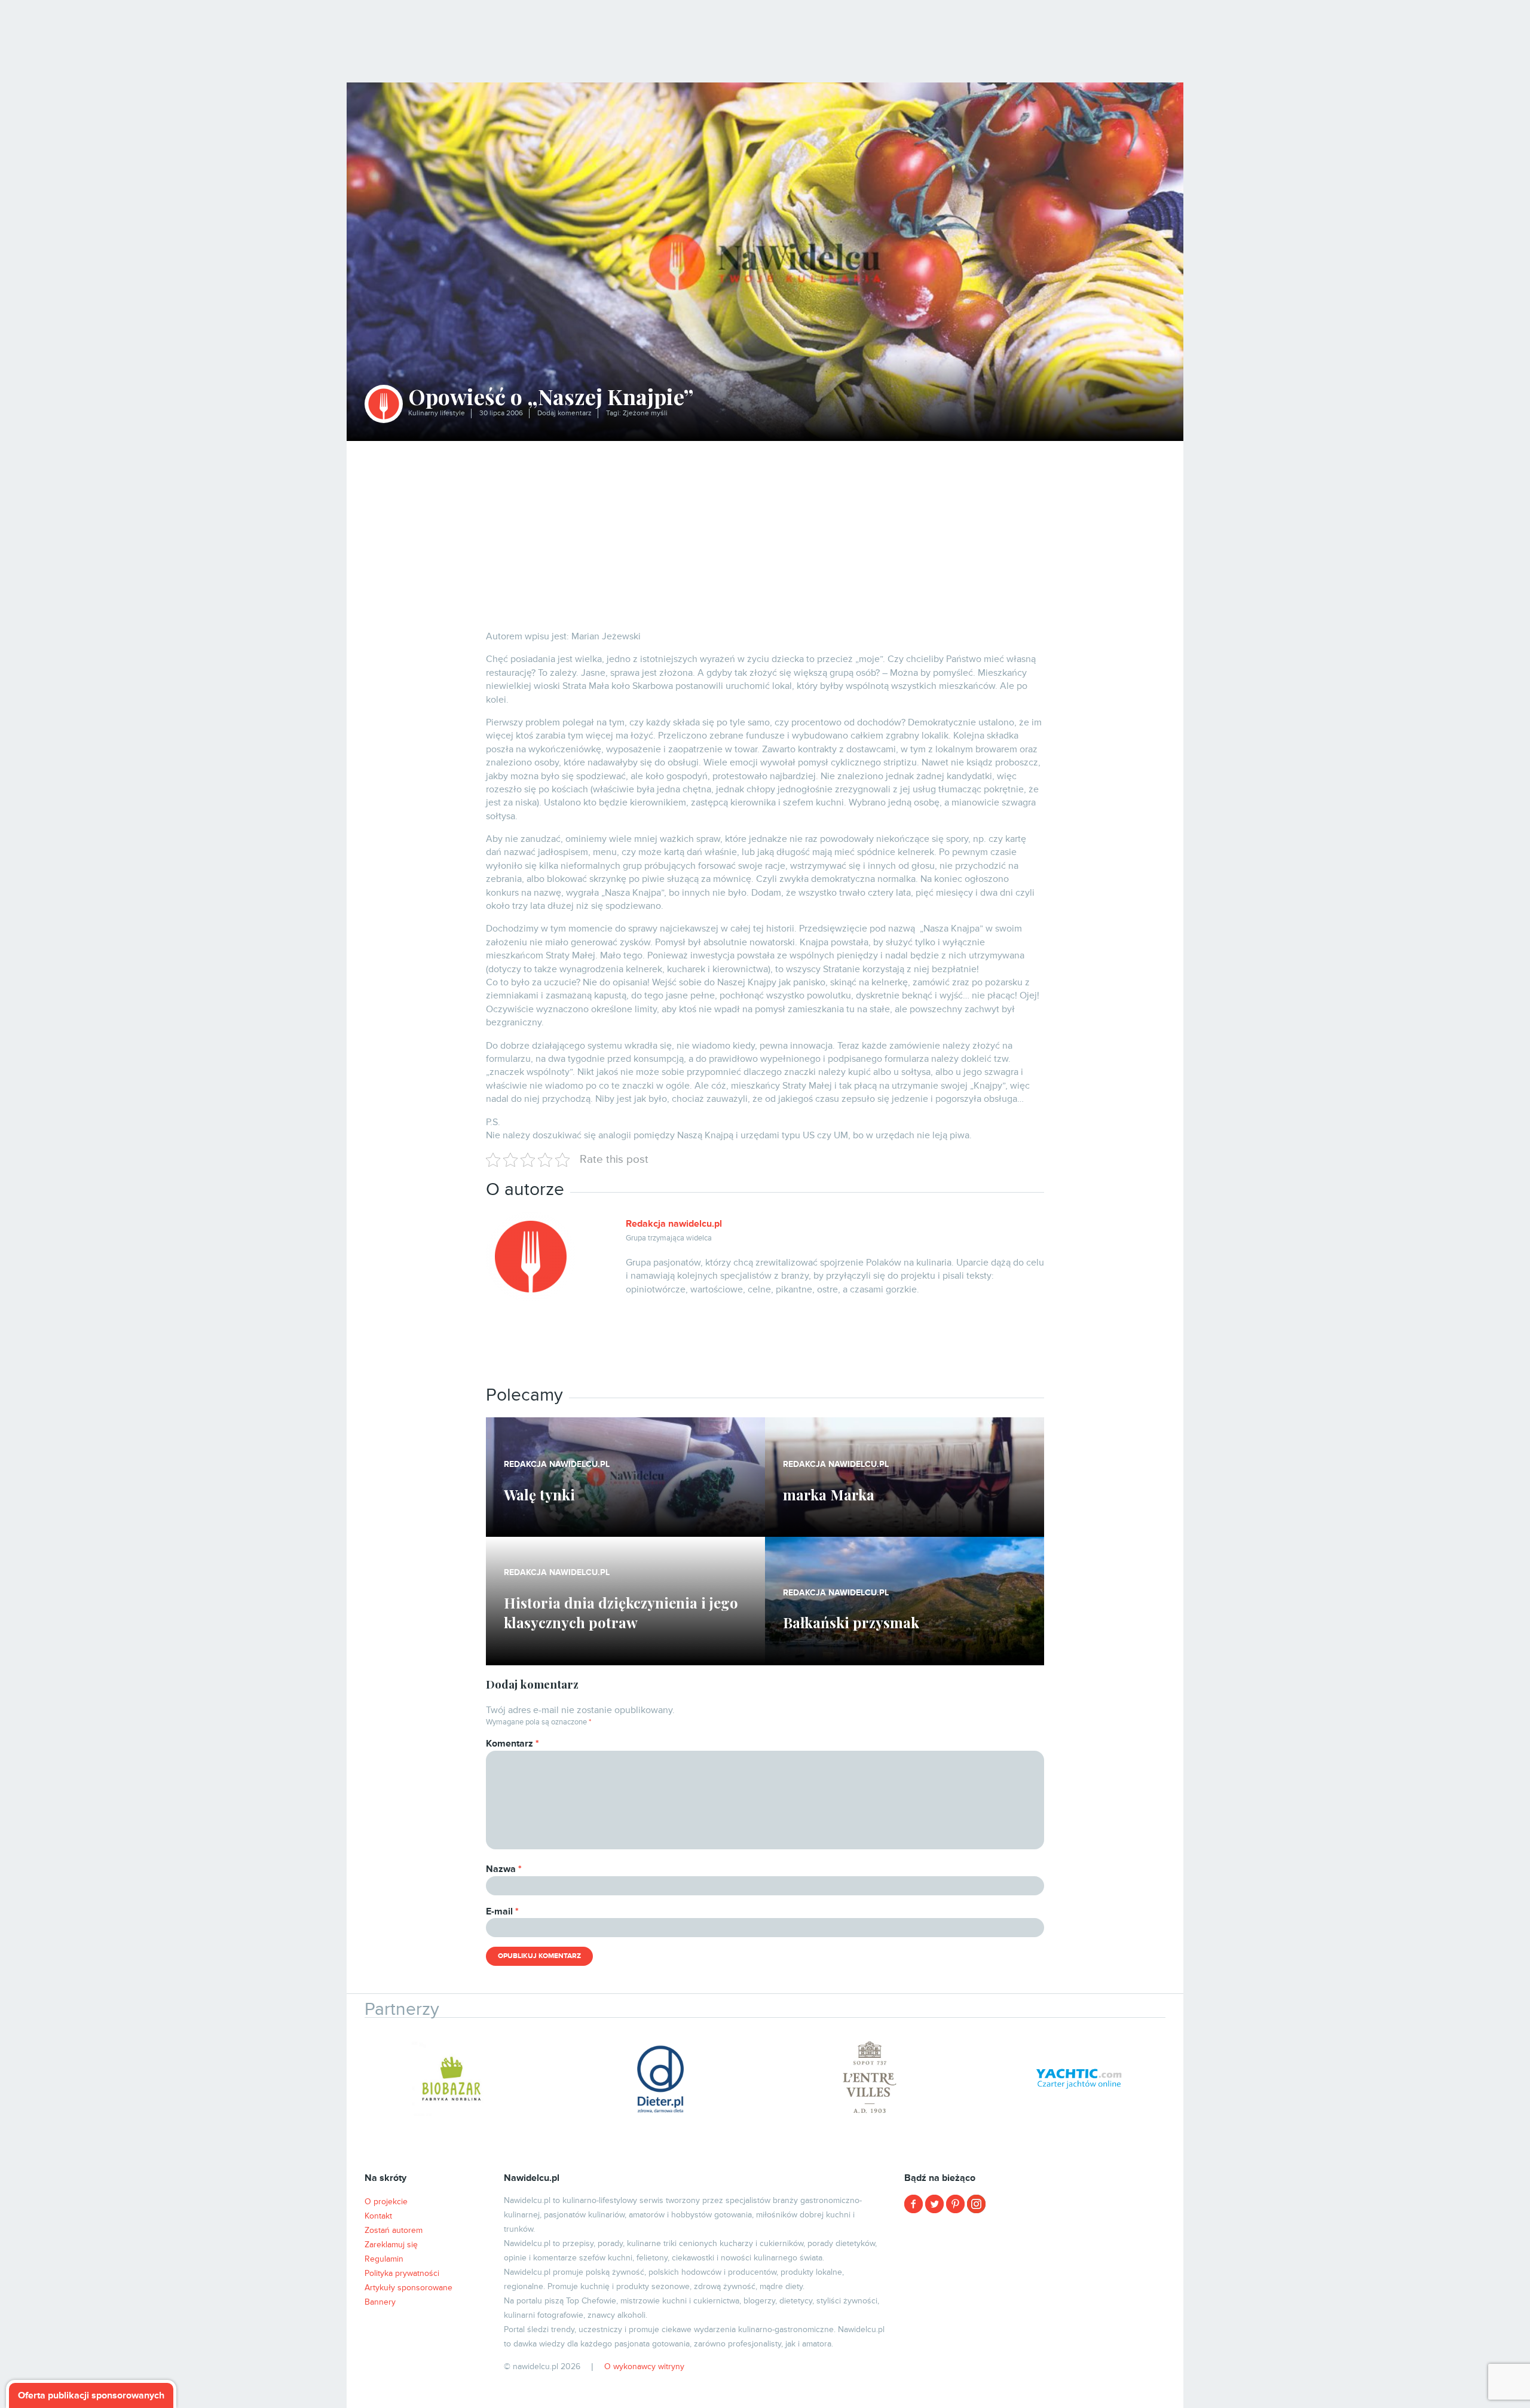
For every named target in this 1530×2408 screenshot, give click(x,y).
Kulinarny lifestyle (437, 413)
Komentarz (512, 1744)
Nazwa (504, 1869)
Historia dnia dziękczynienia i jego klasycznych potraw (621, 1613)
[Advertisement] (765, 531)
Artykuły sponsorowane (408, 2288)
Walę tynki (539, 1494)
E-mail (502, 1911)
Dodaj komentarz (564, 413)
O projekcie (386, 2202)
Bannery (380, 2302)
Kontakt (378, 2216)
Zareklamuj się (391, 2245)
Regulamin (384, 2259)
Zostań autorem (394, 2230)
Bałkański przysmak (851, 1622)
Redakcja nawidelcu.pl (674, 1224)
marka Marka (829, 1494)
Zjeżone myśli (645, 413)
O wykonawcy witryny (644, 2366)
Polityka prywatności (402, 2273)
